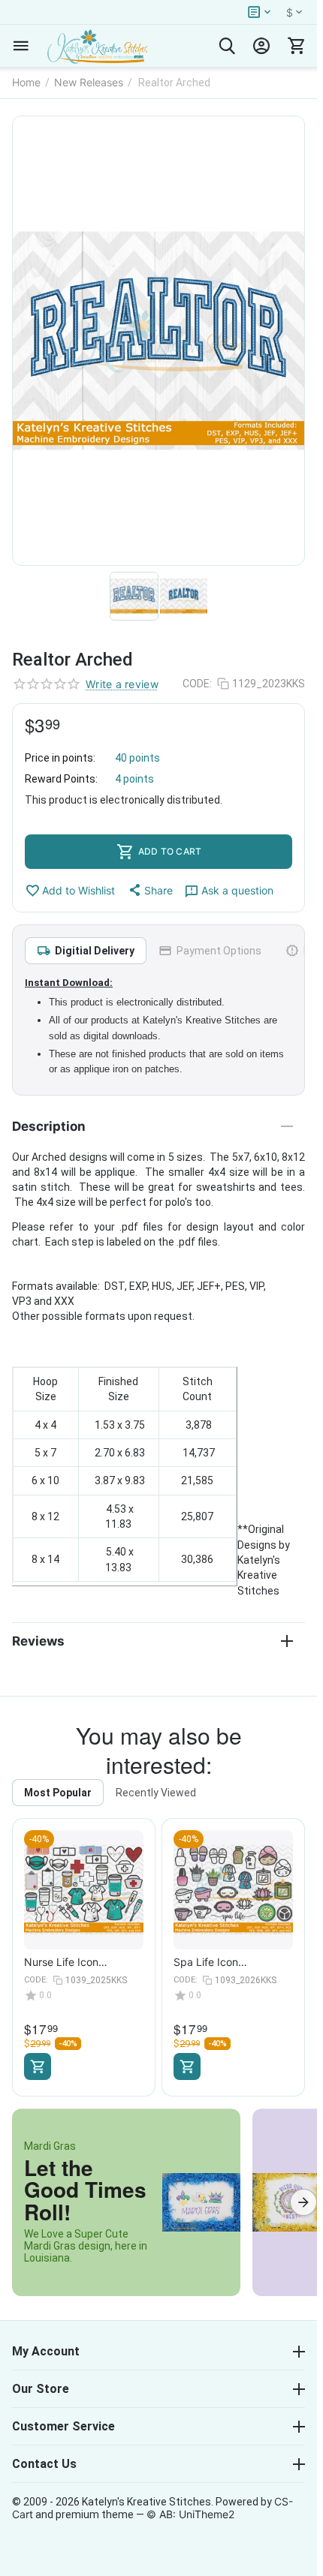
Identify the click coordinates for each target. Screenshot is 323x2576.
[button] (150, 890)
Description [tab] (49, 1126)
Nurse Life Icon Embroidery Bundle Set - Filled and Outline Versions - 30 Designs (80, 1962)
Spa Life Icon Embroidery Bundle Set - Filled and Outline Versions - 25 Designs (230, 1962)
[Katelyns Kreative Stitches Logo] (97, 46)
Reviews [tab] (38, 1641)
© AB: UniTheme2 (190, 2514)
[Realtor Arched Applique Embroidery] (158, 341)
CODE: (197, 684)
